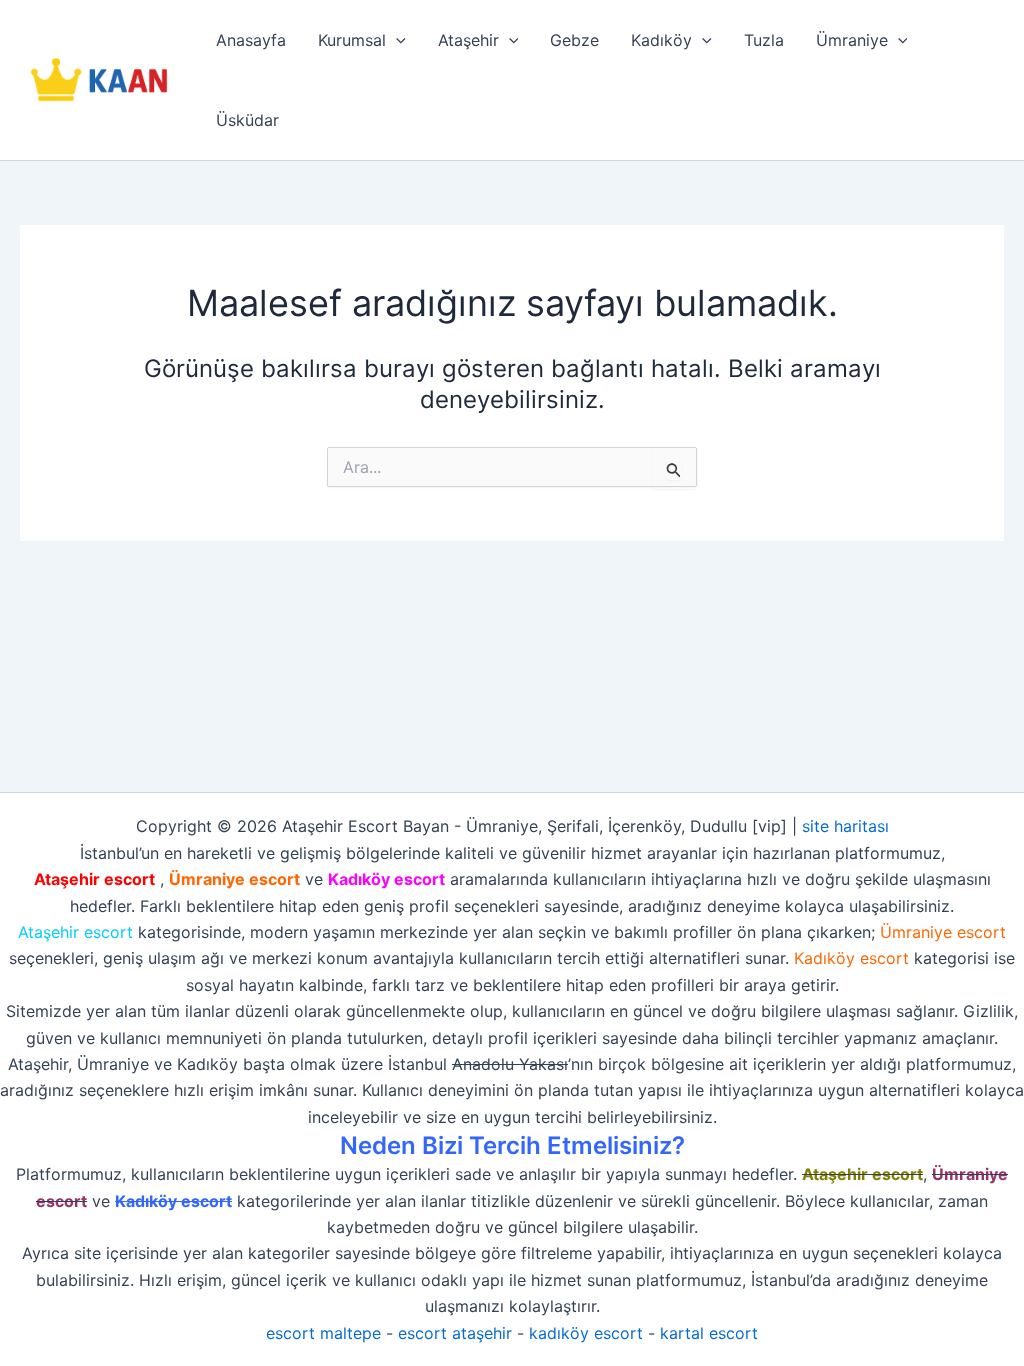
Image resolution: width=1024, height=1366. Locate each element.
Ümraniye (852, 40)
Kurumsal (352, 40)
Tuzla (764, 40)
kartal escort (709, 1333)
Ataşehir (468, 40)
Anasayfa (251, 40)
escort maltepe (323, 1333)
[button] (396, 40)
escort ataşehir (455, 1333)
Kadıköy (661, 40)
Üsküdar (247, 120)
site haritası (845, 826)
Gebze (574, 40)
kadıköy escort (586, 1333)
